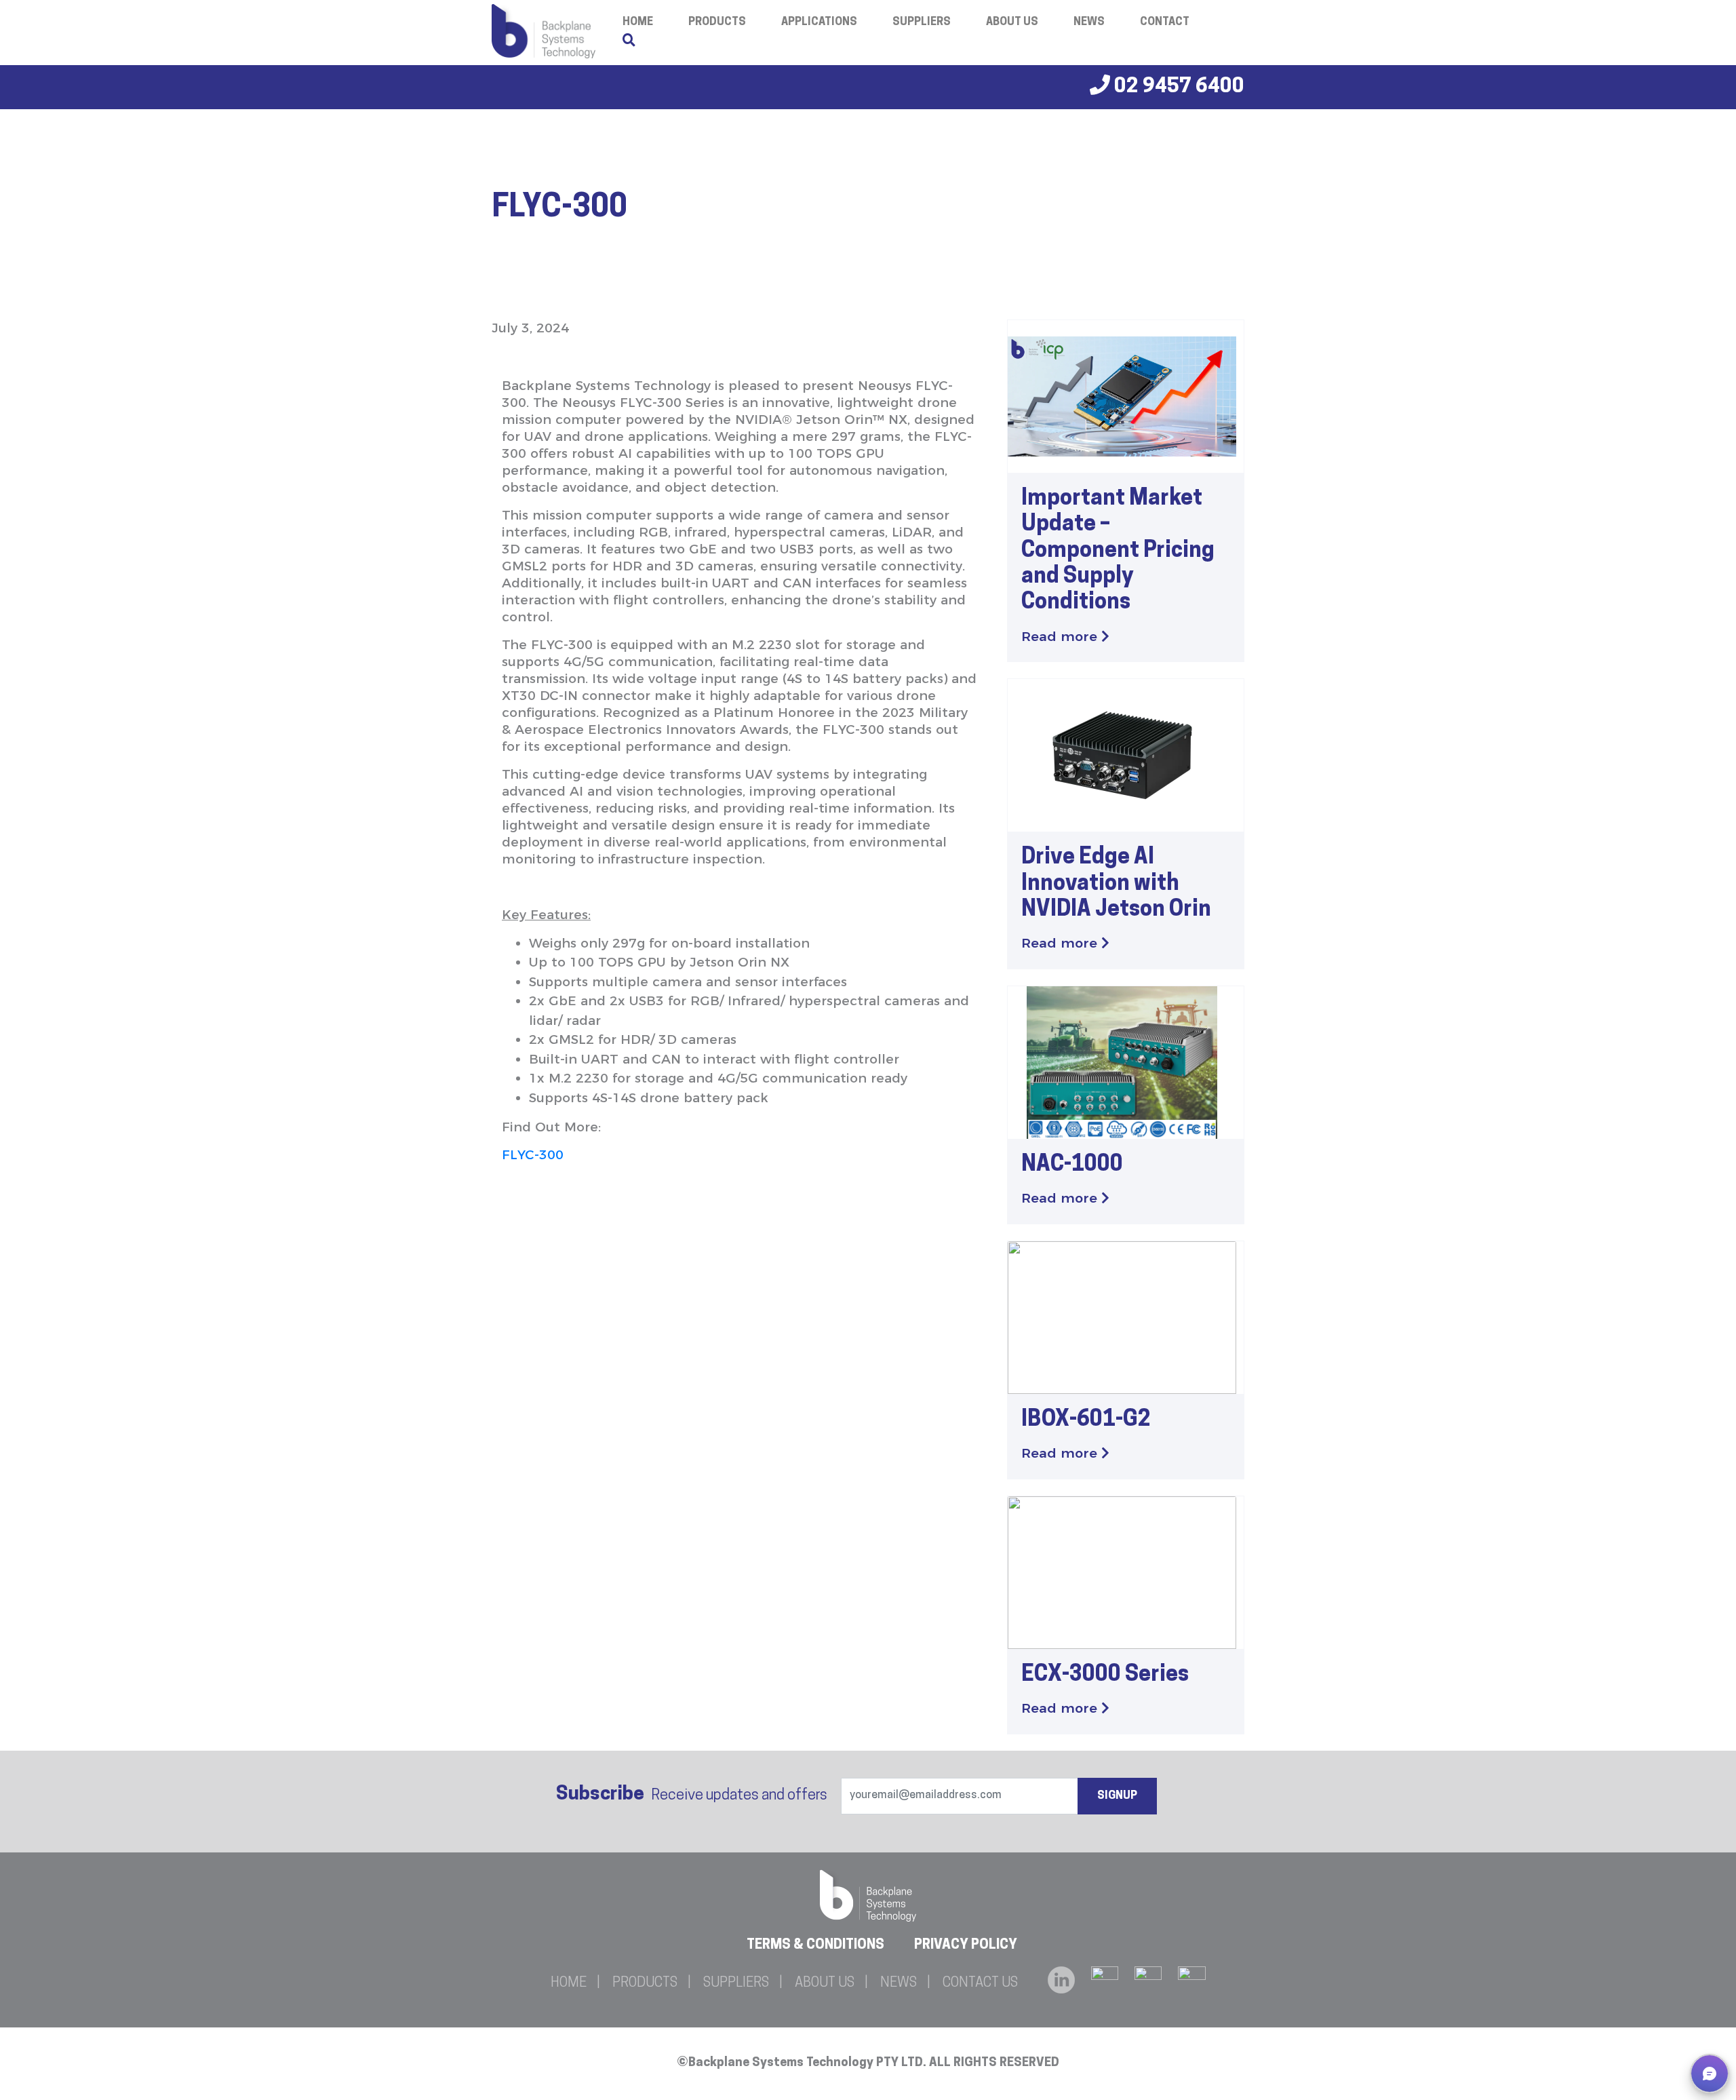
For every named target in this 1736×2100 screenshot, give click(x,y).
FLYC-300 (533, 1155)
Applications (819, 22)
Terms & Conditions (815, 1945)
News (1089, 22)
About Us (1012, 22)
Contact (1165, 22)
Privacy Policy (966, 1945)
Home (569, 1983)
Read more (1061, 637)
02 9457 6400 (1177, 87)
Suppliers (922, 22)
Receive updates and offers (692, 1795)
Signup (1117, 1796)
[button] (1710, 2074)
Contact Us (980, 1983)
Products (717, 22)
